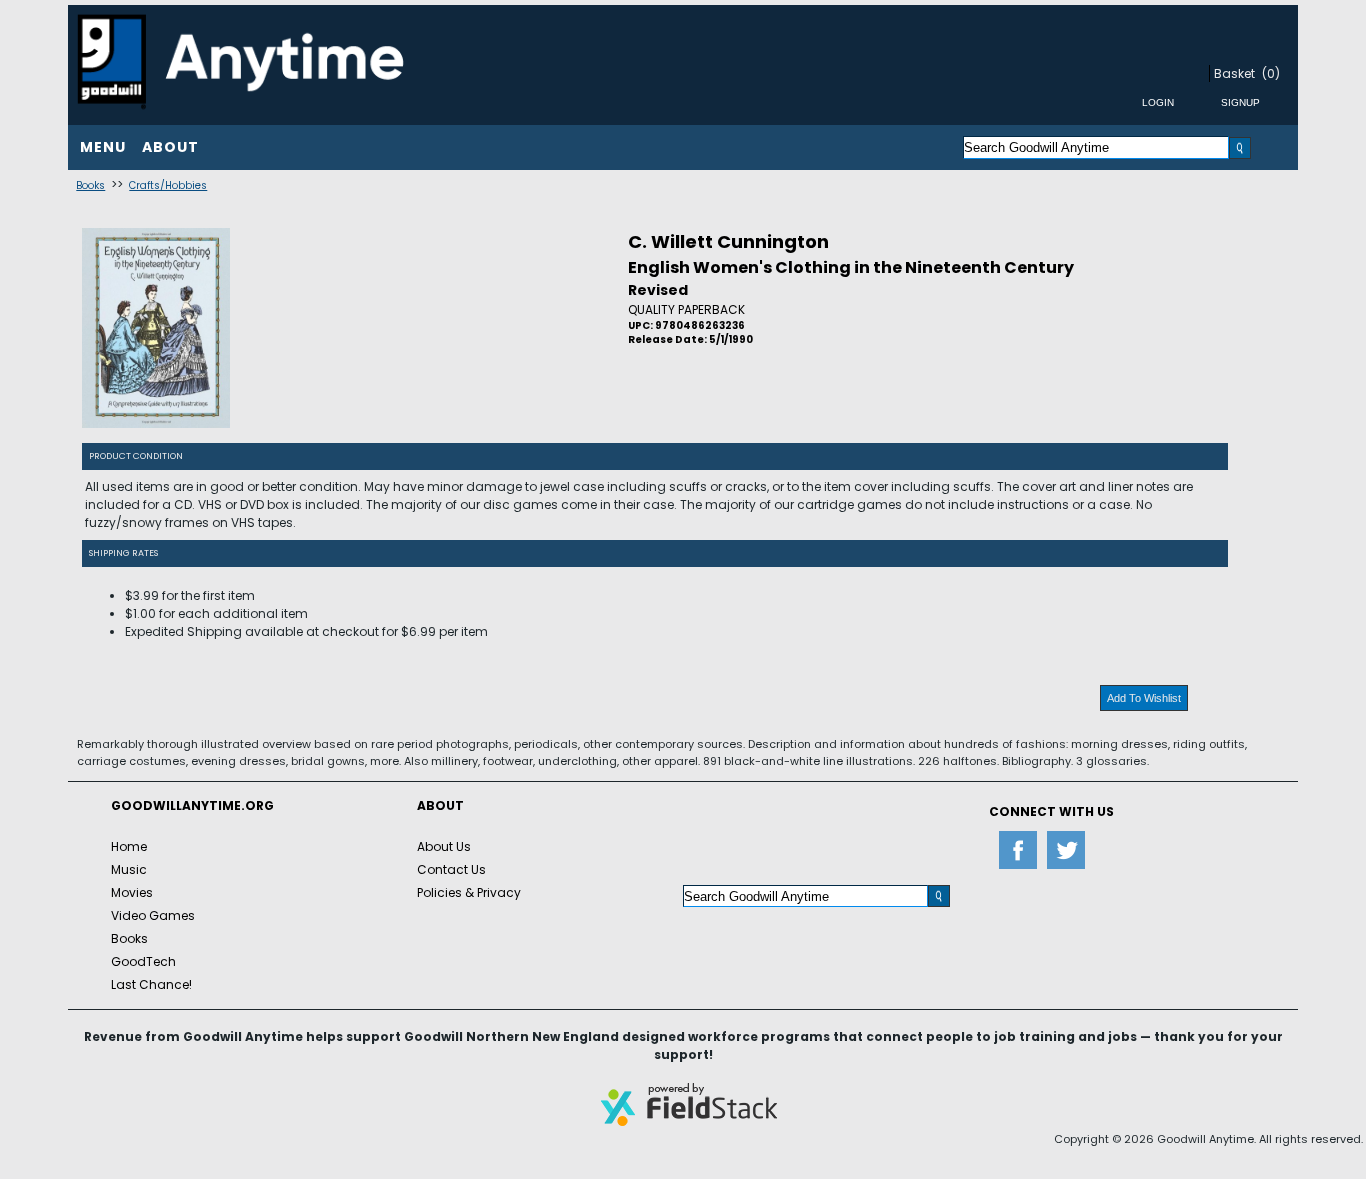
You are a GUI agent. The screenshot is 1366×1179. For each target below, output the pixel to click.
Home (129, 846)
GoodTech (143, 961)
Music (129, 869)
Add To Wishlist (1144, 698)
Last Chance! (151, 984)
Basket (1234, 73)
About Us (444, 846)
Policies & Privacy (469, 892)
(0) (1271, 73)
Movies (132, 892)
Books (90, 185)
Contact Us (451, 869)
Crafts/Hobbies (168, 185)
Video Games (153, 915)
